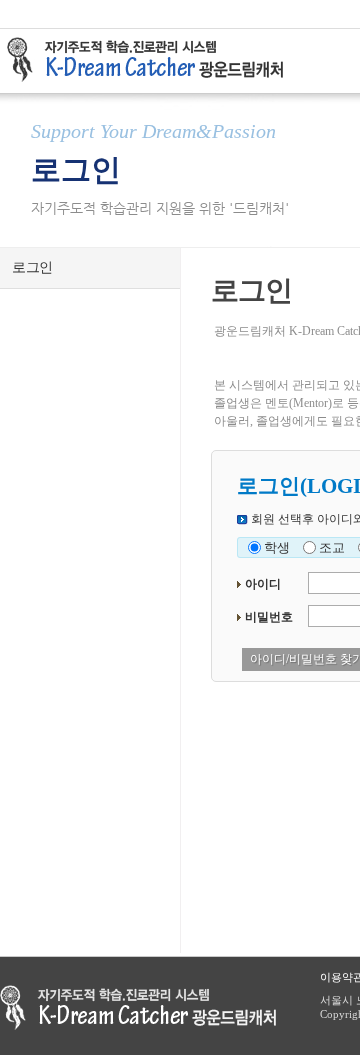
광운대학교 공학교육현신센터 (138, 1007)
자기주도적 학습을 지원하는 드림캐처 (151, 60)
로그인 (32, 267)
